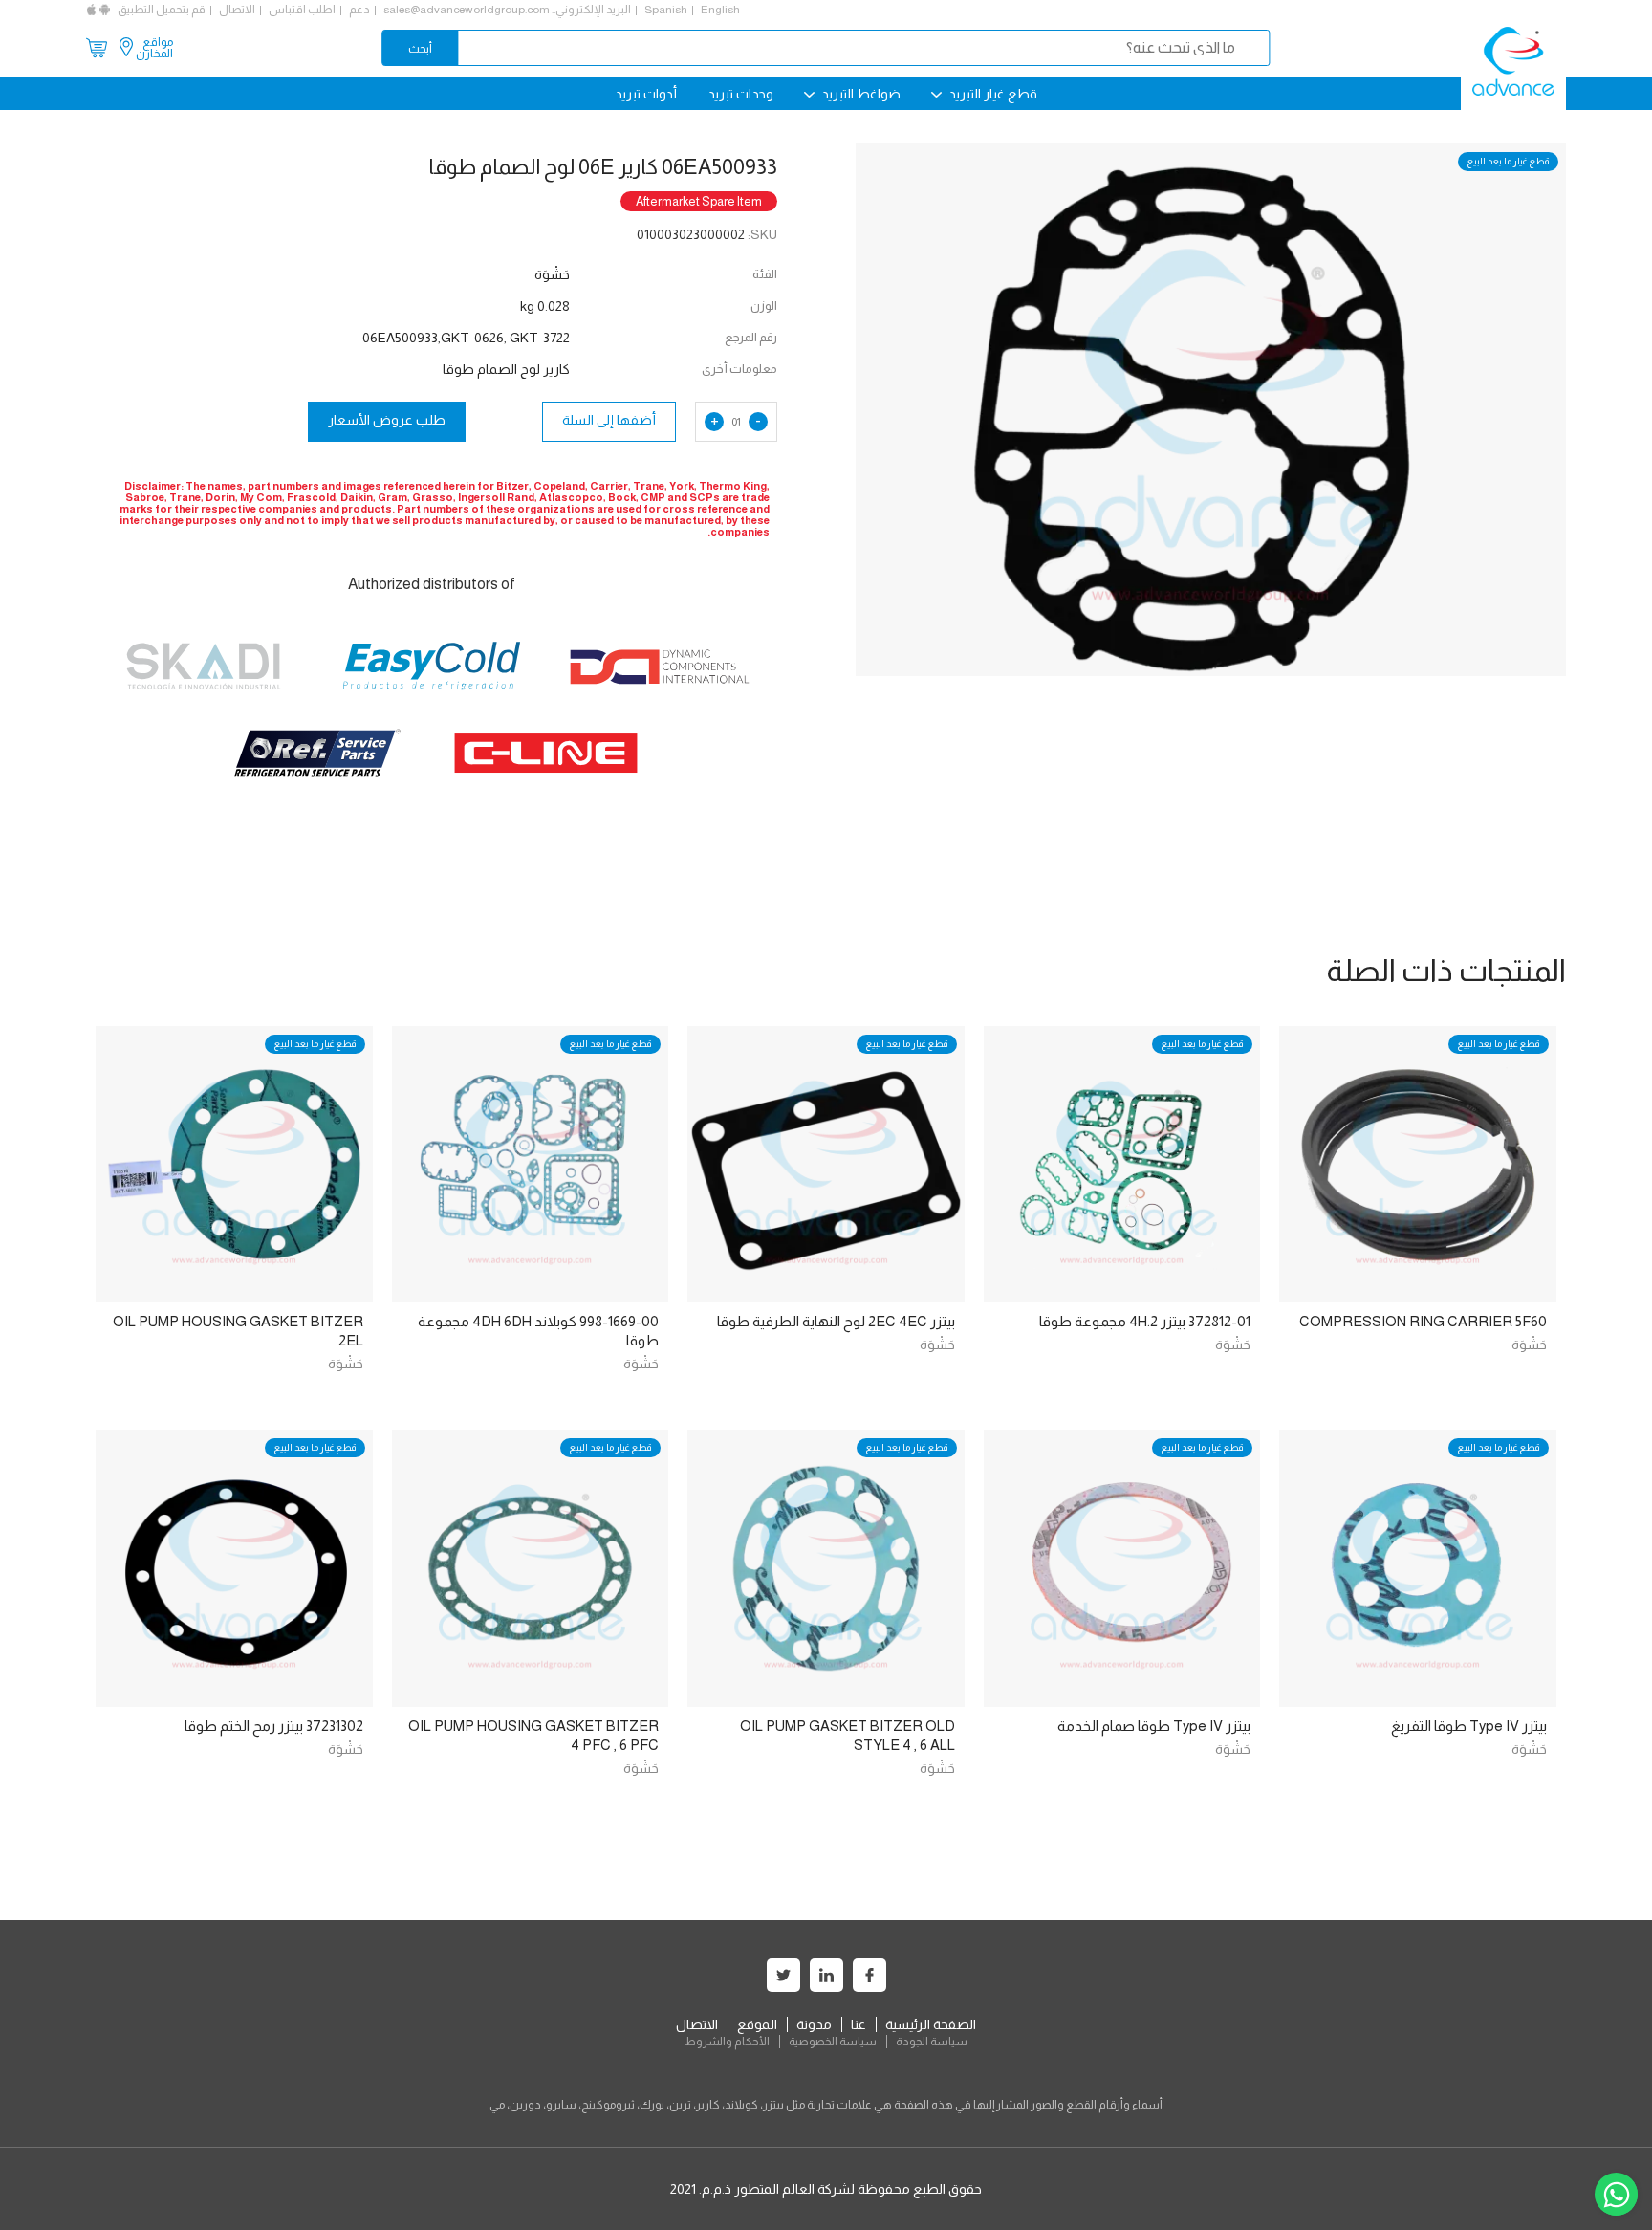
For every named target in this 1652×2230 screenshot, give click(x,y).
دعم (359, 10)
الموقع (757, 2024)
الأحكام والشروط (727, 2042)
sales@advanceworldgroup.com (467, 10)
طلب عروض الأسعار (387, 420)
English (720, 10)
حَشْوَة (1529, 1345)
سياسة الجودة (932, 2042)
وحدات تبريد (740, 94)
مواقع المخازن (154, 48)
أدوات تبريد (646, 94)
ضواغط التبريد (859, 94)
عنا (859, 2024)
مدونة (814, 2024)
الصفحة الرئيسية (931, 2024)
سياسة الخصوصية (833, 2042)
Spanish (666, 10)
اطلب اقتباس (302, 10)
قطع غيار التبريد (991, 94)
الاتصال (237, 10)
